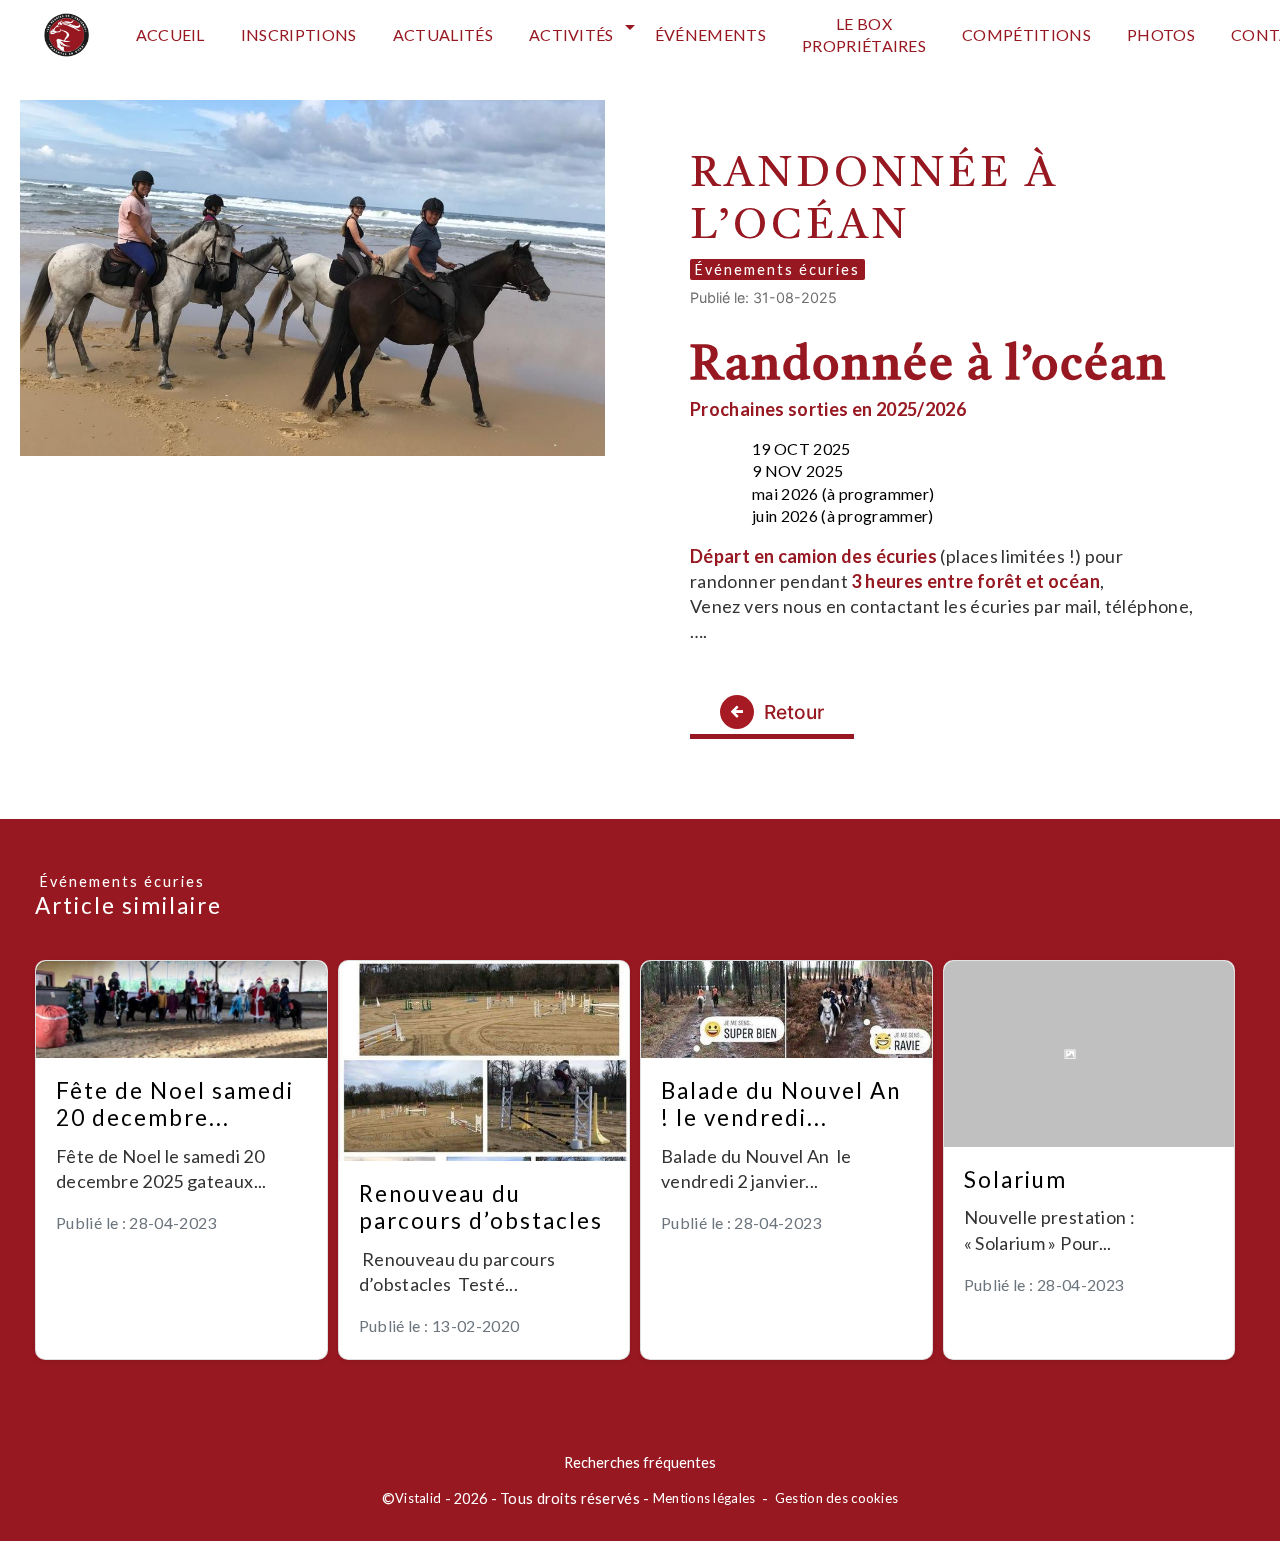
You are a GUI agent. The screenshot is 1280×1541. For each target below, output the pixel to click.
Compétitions (1026, 34)
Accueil (170, 34)
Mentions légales (704, 1498)
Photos (1161, 34)
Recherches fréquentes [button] (640, 1462)
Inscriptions (299, 34)
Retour (794, 712)
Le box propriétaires (864, 34)
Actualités (443, 34)
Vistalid (418, 1498)
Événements (710, 34)
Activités (571, 34)
